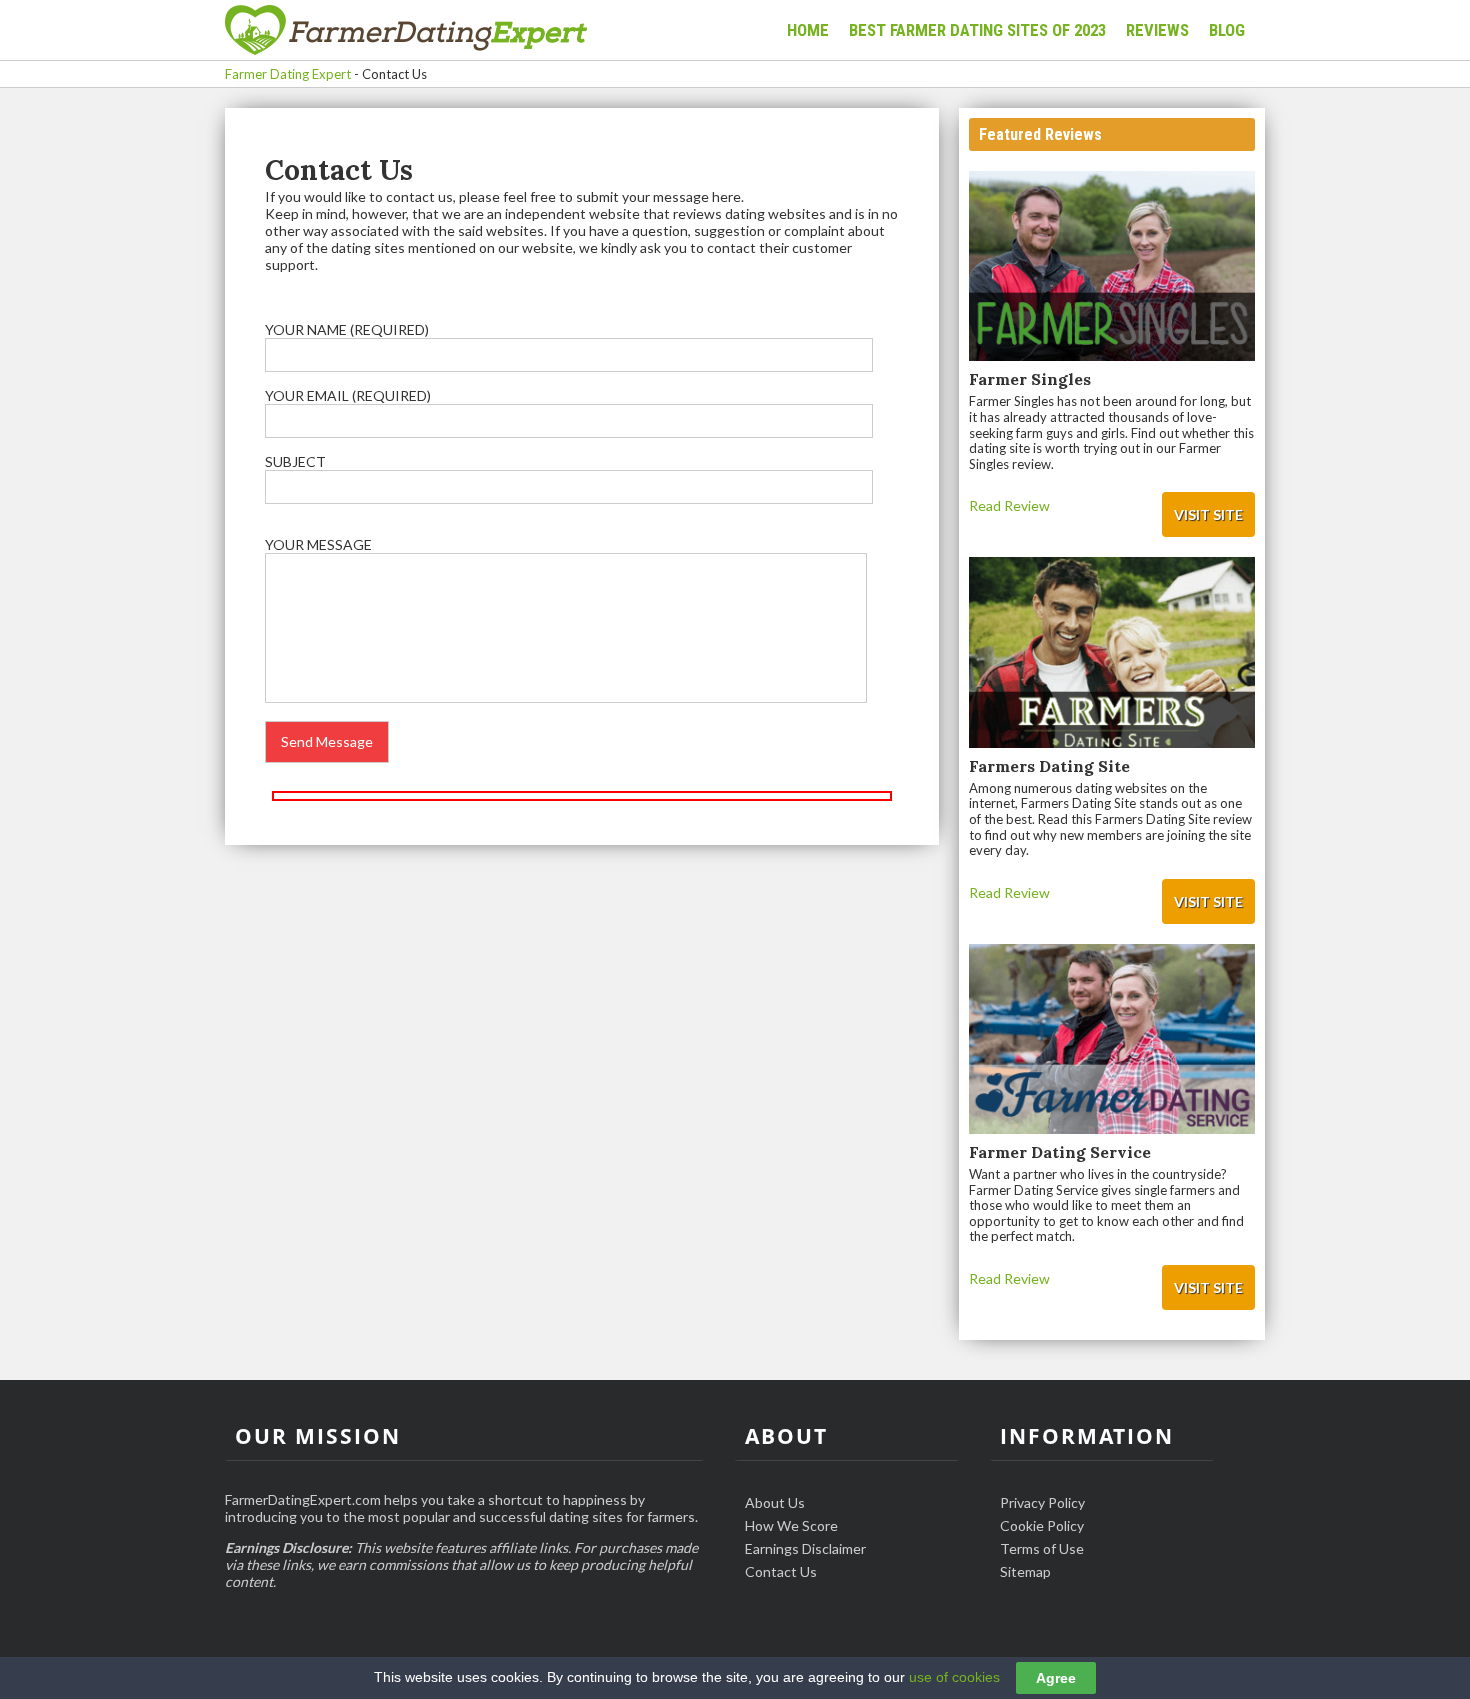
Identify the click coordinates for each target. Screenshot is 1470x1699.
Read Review (1009, 505)
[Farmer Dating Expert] (406, 31)
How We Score (791, 1525)
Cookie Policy (1042, 1525)
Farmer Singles (1030, 379)
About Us (775, 1502)
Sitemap (1025, 1571)
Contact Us (781, 1571)
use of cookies (954, 1677)
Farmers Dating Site (1049, 766)
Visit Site (1208, 514)
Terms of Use (1042, 1548)
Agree (1056, 1678)
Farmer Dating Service (1060, 1152)
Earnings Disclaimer (805, 1548)
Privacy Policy (1042, 1502)
